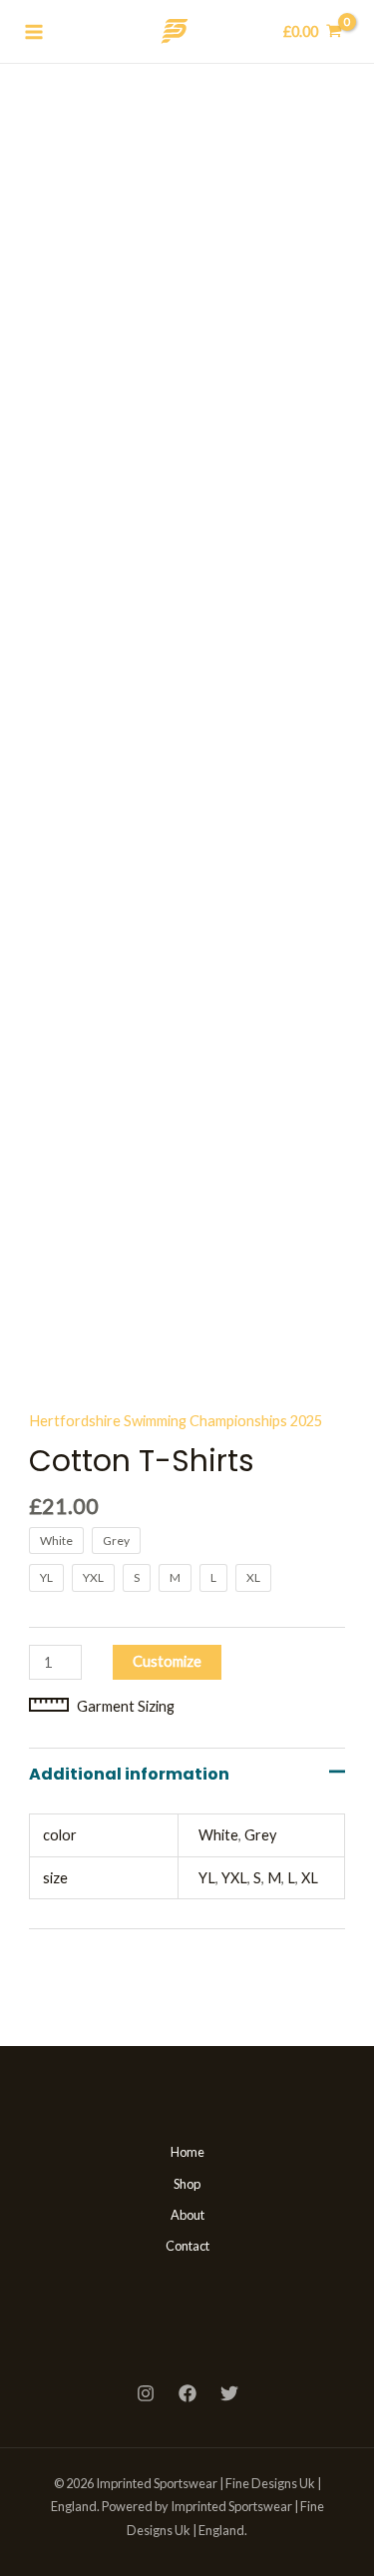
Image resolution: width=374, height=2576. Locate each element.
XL (310, 1878)
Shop (187, 2184)
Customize (167, 1661)
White (218, 1835)
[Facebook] (187, 2393)
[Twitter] (229, 2393)
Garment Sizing (126, 1706)
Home (187, 2152)
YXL (234, 1878)
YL (207, 1878)
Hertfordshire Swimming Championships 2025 (176, 1421)
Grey (260, 1835)
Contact (187, 2246)
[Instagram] (146, 2393)
